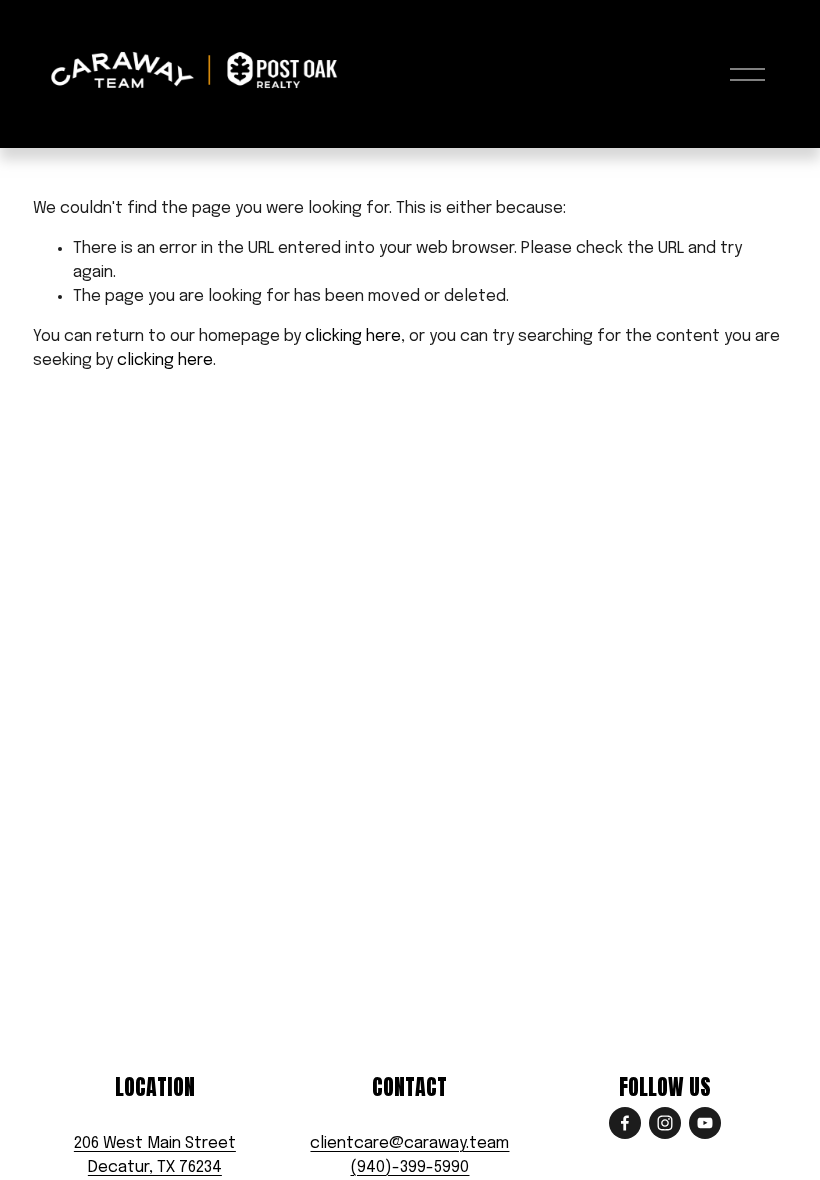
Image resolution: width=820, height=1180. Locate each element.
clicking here (353, 336)
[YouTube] (705, 1123)
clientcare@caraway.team (409, 1143)
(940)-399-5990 (409, 1167)
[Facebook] (625, 1123)
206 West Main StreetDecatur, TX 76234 (155, 1155)
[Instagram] (665, 1123)
